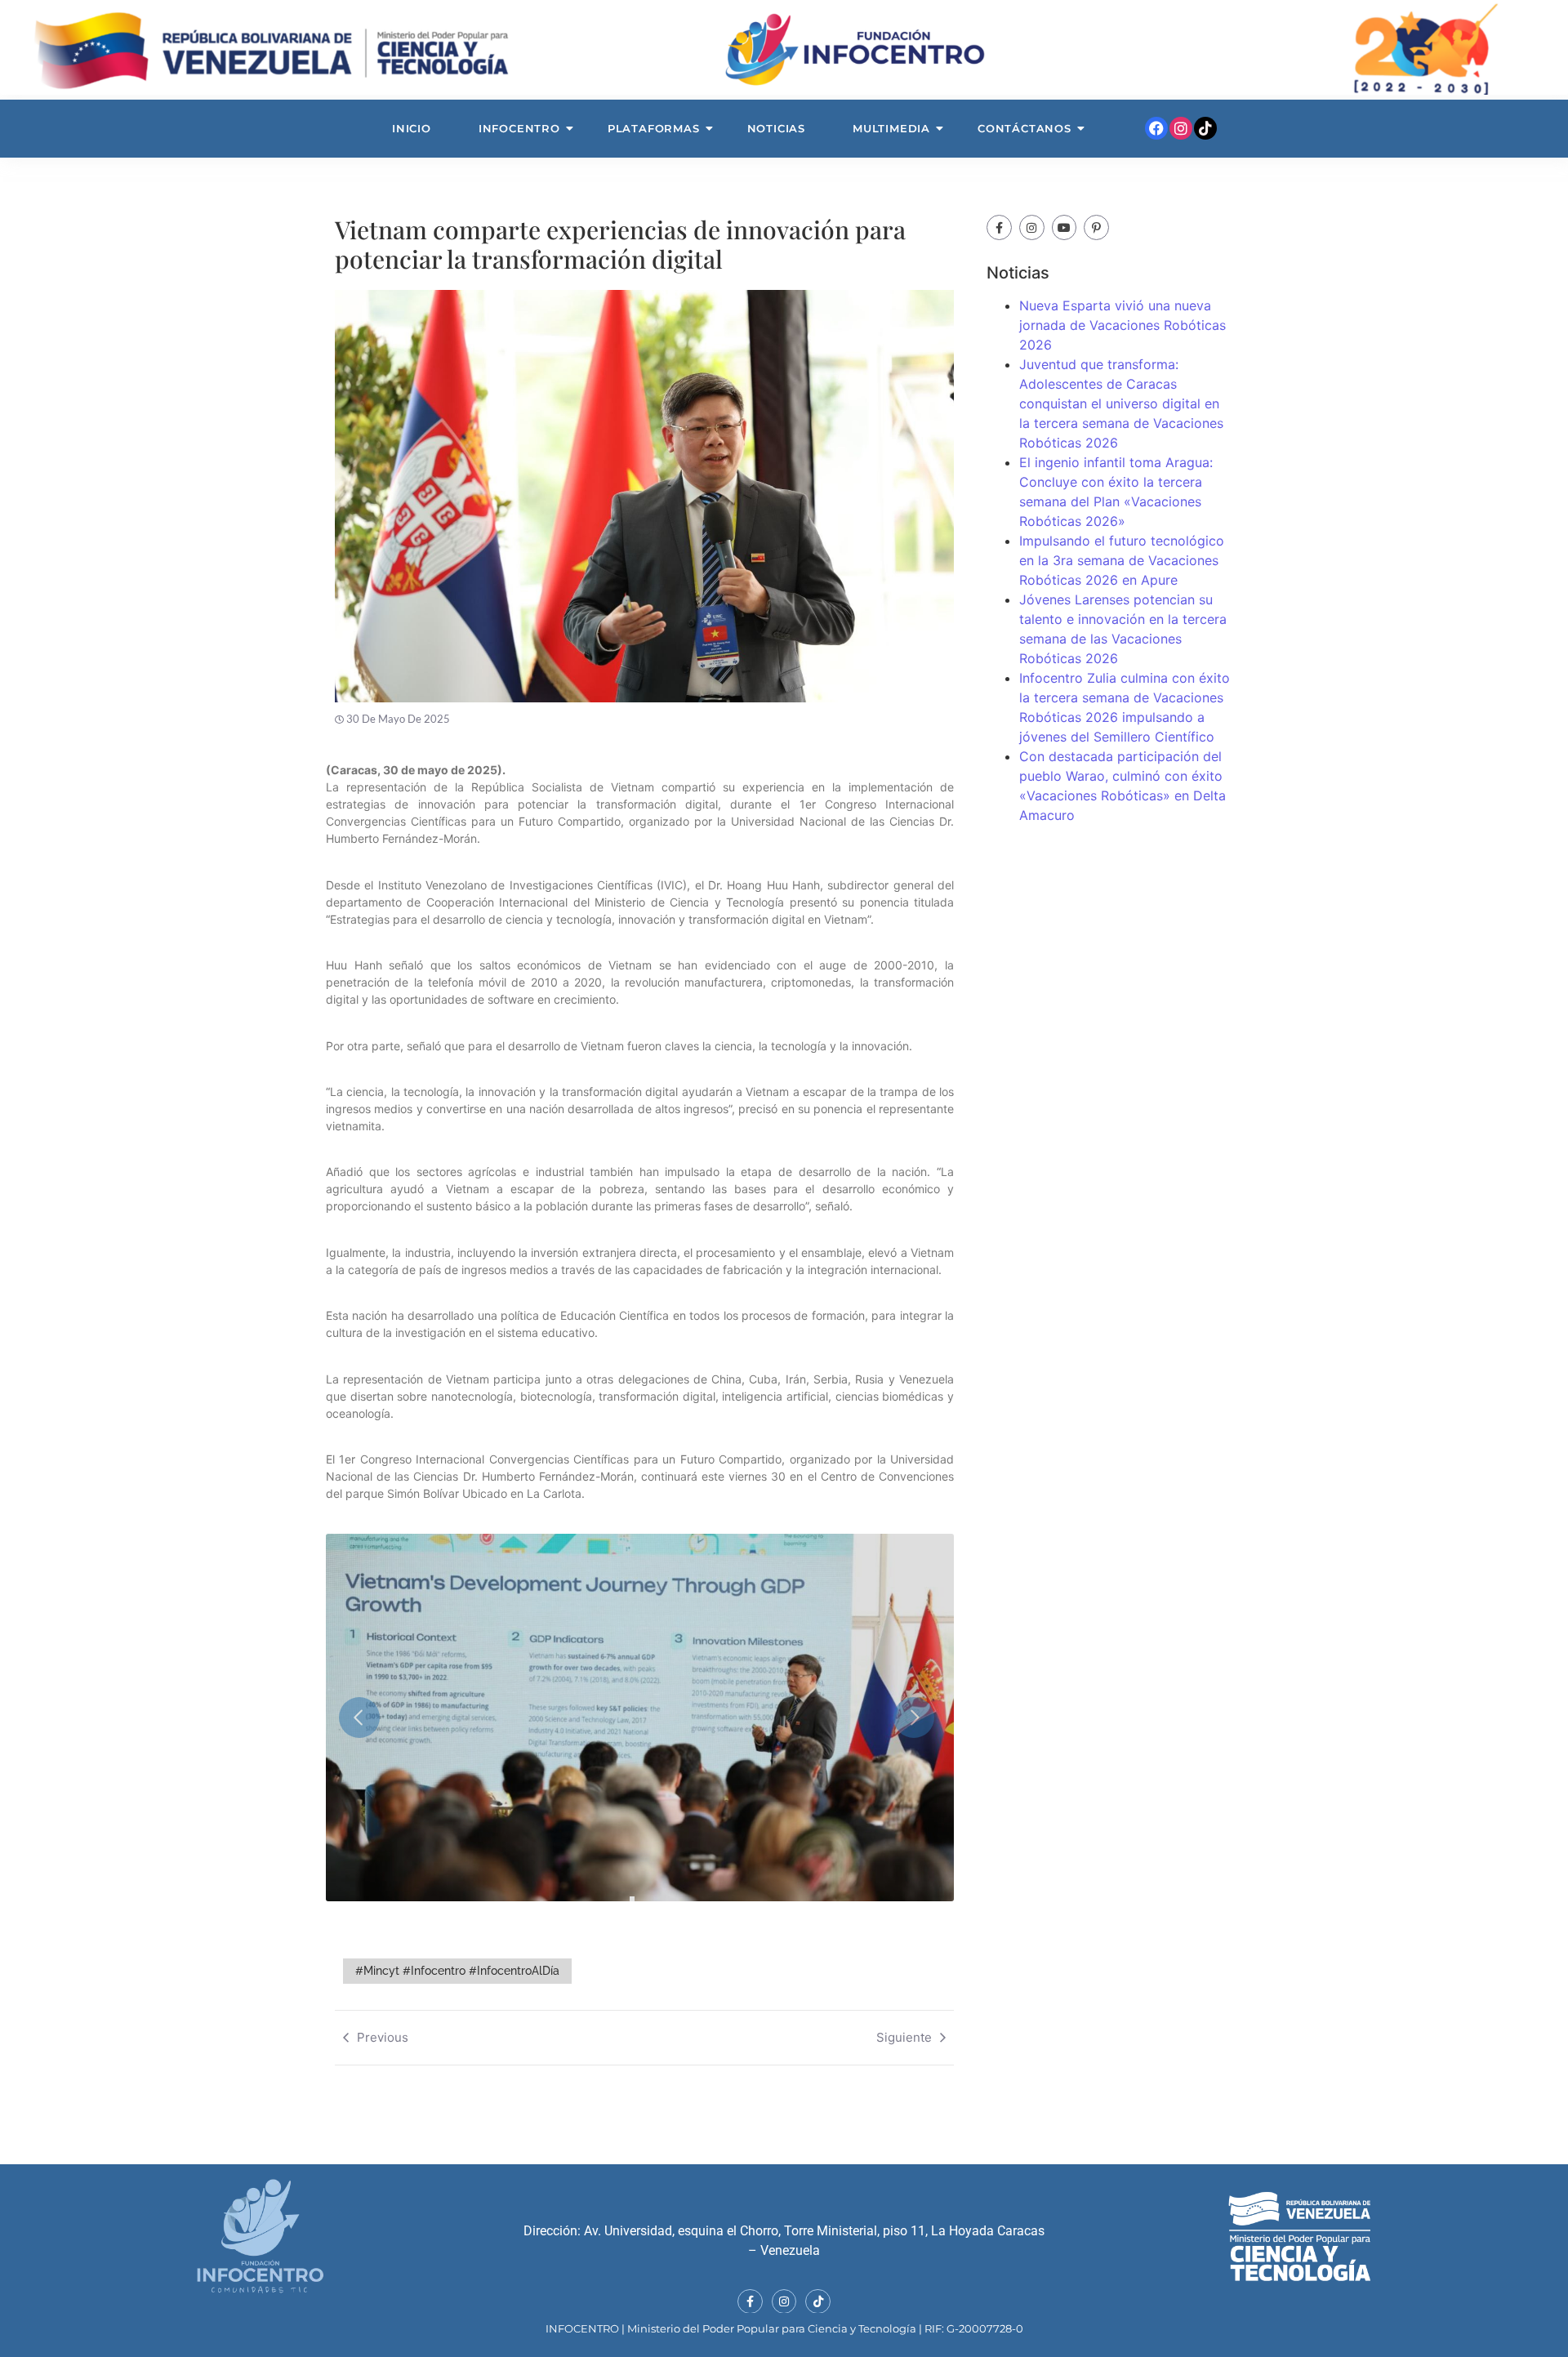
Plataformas (654, 128)
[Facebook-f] (999, 227)
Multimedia (891, 128)
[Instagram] (1181, 128)
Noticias (776, 128)
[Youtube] (1065, 227)
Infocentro (519, 128)
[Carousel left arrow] (363, 1718)
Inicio (412, 128)
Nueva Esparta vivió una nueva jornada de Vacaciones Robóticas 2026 (1123, 325)
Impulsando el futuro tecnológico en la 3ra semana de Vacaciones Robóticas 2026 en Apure (1122, 560)
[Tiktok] (1205, 128)
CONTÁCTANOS (1025, 128)
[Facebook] (1156, 128)
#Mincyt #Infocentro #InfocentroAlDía (457, 1971)
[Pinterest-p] (1096, 227)
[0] (632, 1899)
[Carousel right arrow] (917, 1718)
